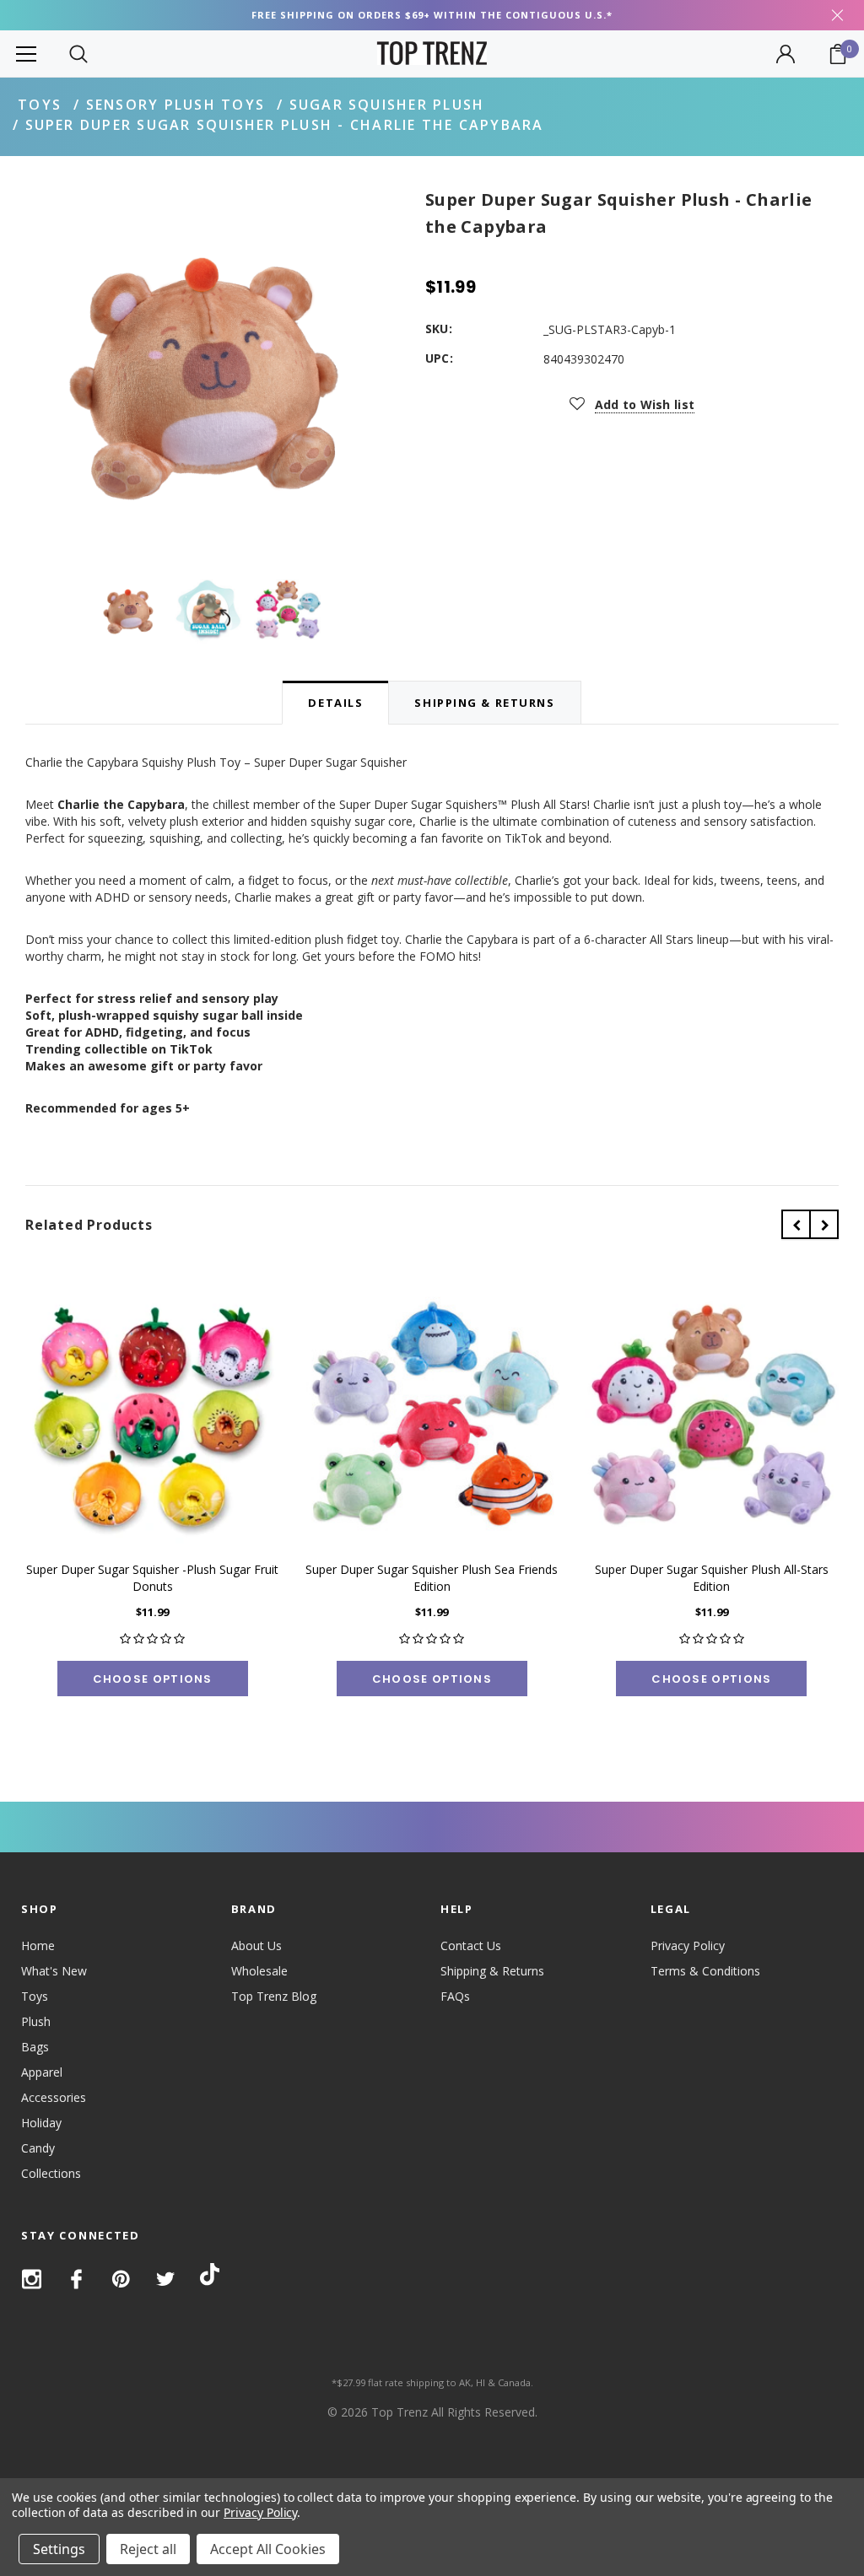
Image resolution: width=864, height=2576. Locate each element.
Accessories (54, 2097)
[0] (838, 54)
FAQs (455, 1996)
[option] (208, 369)
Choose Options (153, 1679)
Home (38, 1945)
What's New (54, 1971)
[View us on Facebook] (76, 2279)
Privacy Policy (688, 1945)
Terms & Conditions (705, 1971)
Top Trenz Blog (274, 1996)
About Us (256, 1945)
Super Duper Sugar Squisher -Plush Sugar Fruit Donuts (152, 1578)
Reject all (148, 2549)
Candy (38, 2148)
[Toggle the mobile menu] (26, 54)
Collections (51, 2173)
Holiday (41, 2123)
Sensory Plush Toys (175, 105)
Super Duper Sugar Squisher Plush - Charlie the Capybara (285, 125)
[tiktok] (210, 2278)
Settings (59, 2549)
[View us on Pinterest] (121, 2279)
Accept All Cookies (268, 2549)
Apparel (42, 2072)
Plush (36, 2021)
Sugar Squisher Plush (387, 105)
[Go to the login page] (786, 54)
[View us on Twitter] (166, 2279)
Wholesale (259, 1971)
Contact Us (471, 1945)
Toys (40, 105)
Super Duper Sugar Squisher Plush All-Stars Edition (712, 1578)
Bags (35, 2047)
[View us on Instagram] (32, 2279)
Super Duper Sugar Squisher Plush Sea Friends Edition (432, 1578)
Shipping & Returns (492, 1971)
